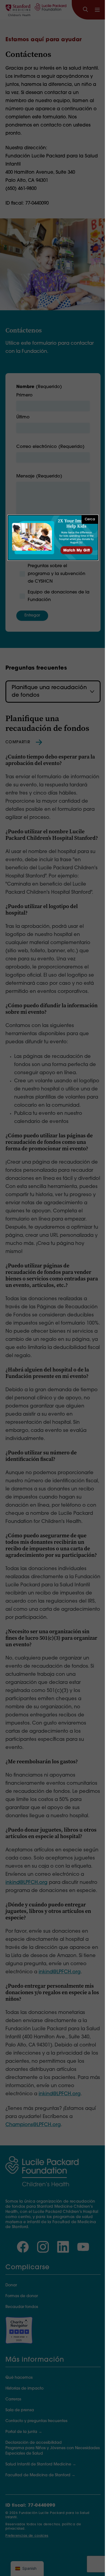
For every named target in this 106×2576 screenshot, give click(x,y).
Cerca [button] (90, 519)
